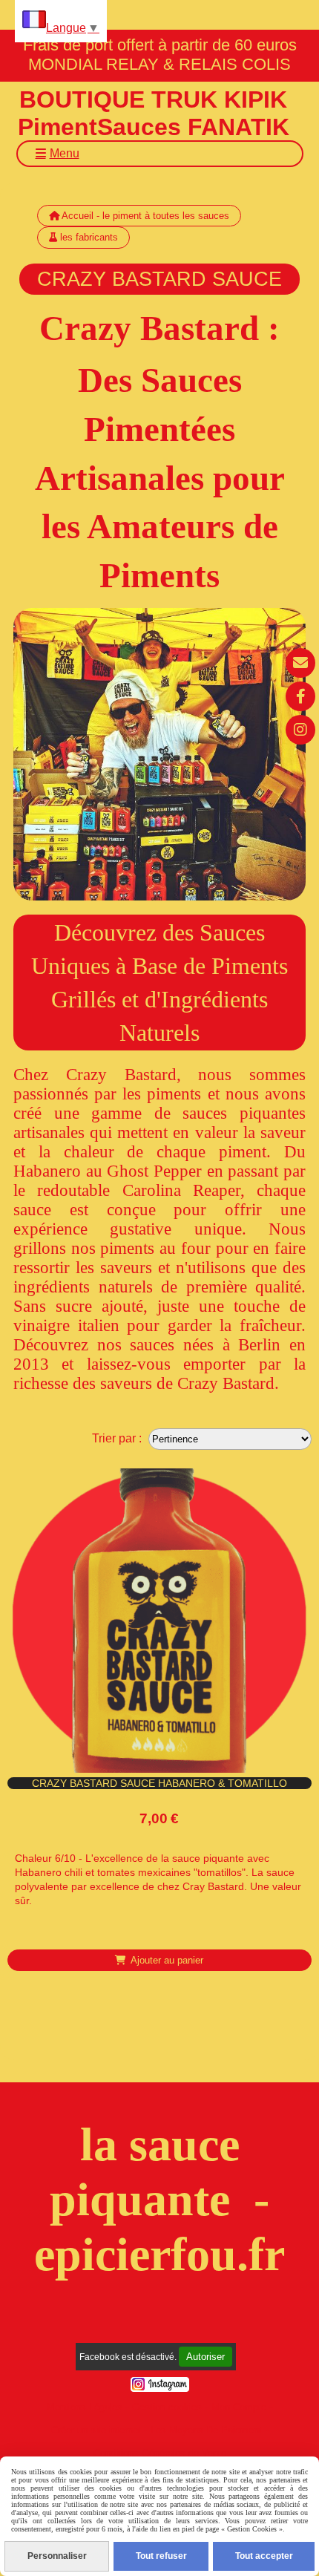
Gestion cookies (167, 2407)
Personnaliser (57, 2556)
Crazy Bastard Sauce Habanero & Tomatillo (159, 1783)
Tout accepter (264, 2556)
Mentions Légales (85, 2407)
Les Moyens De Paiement (206, 2430)
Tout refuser (161, 2556)
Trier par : (117, 1438)
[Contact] (300, 663)
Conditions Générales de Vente (160, 2453)
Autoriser (205, 2357)
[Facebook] (300, 696)
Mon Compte (239, 2407)
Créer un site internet (96, 2430)
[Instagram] (300, 730)
